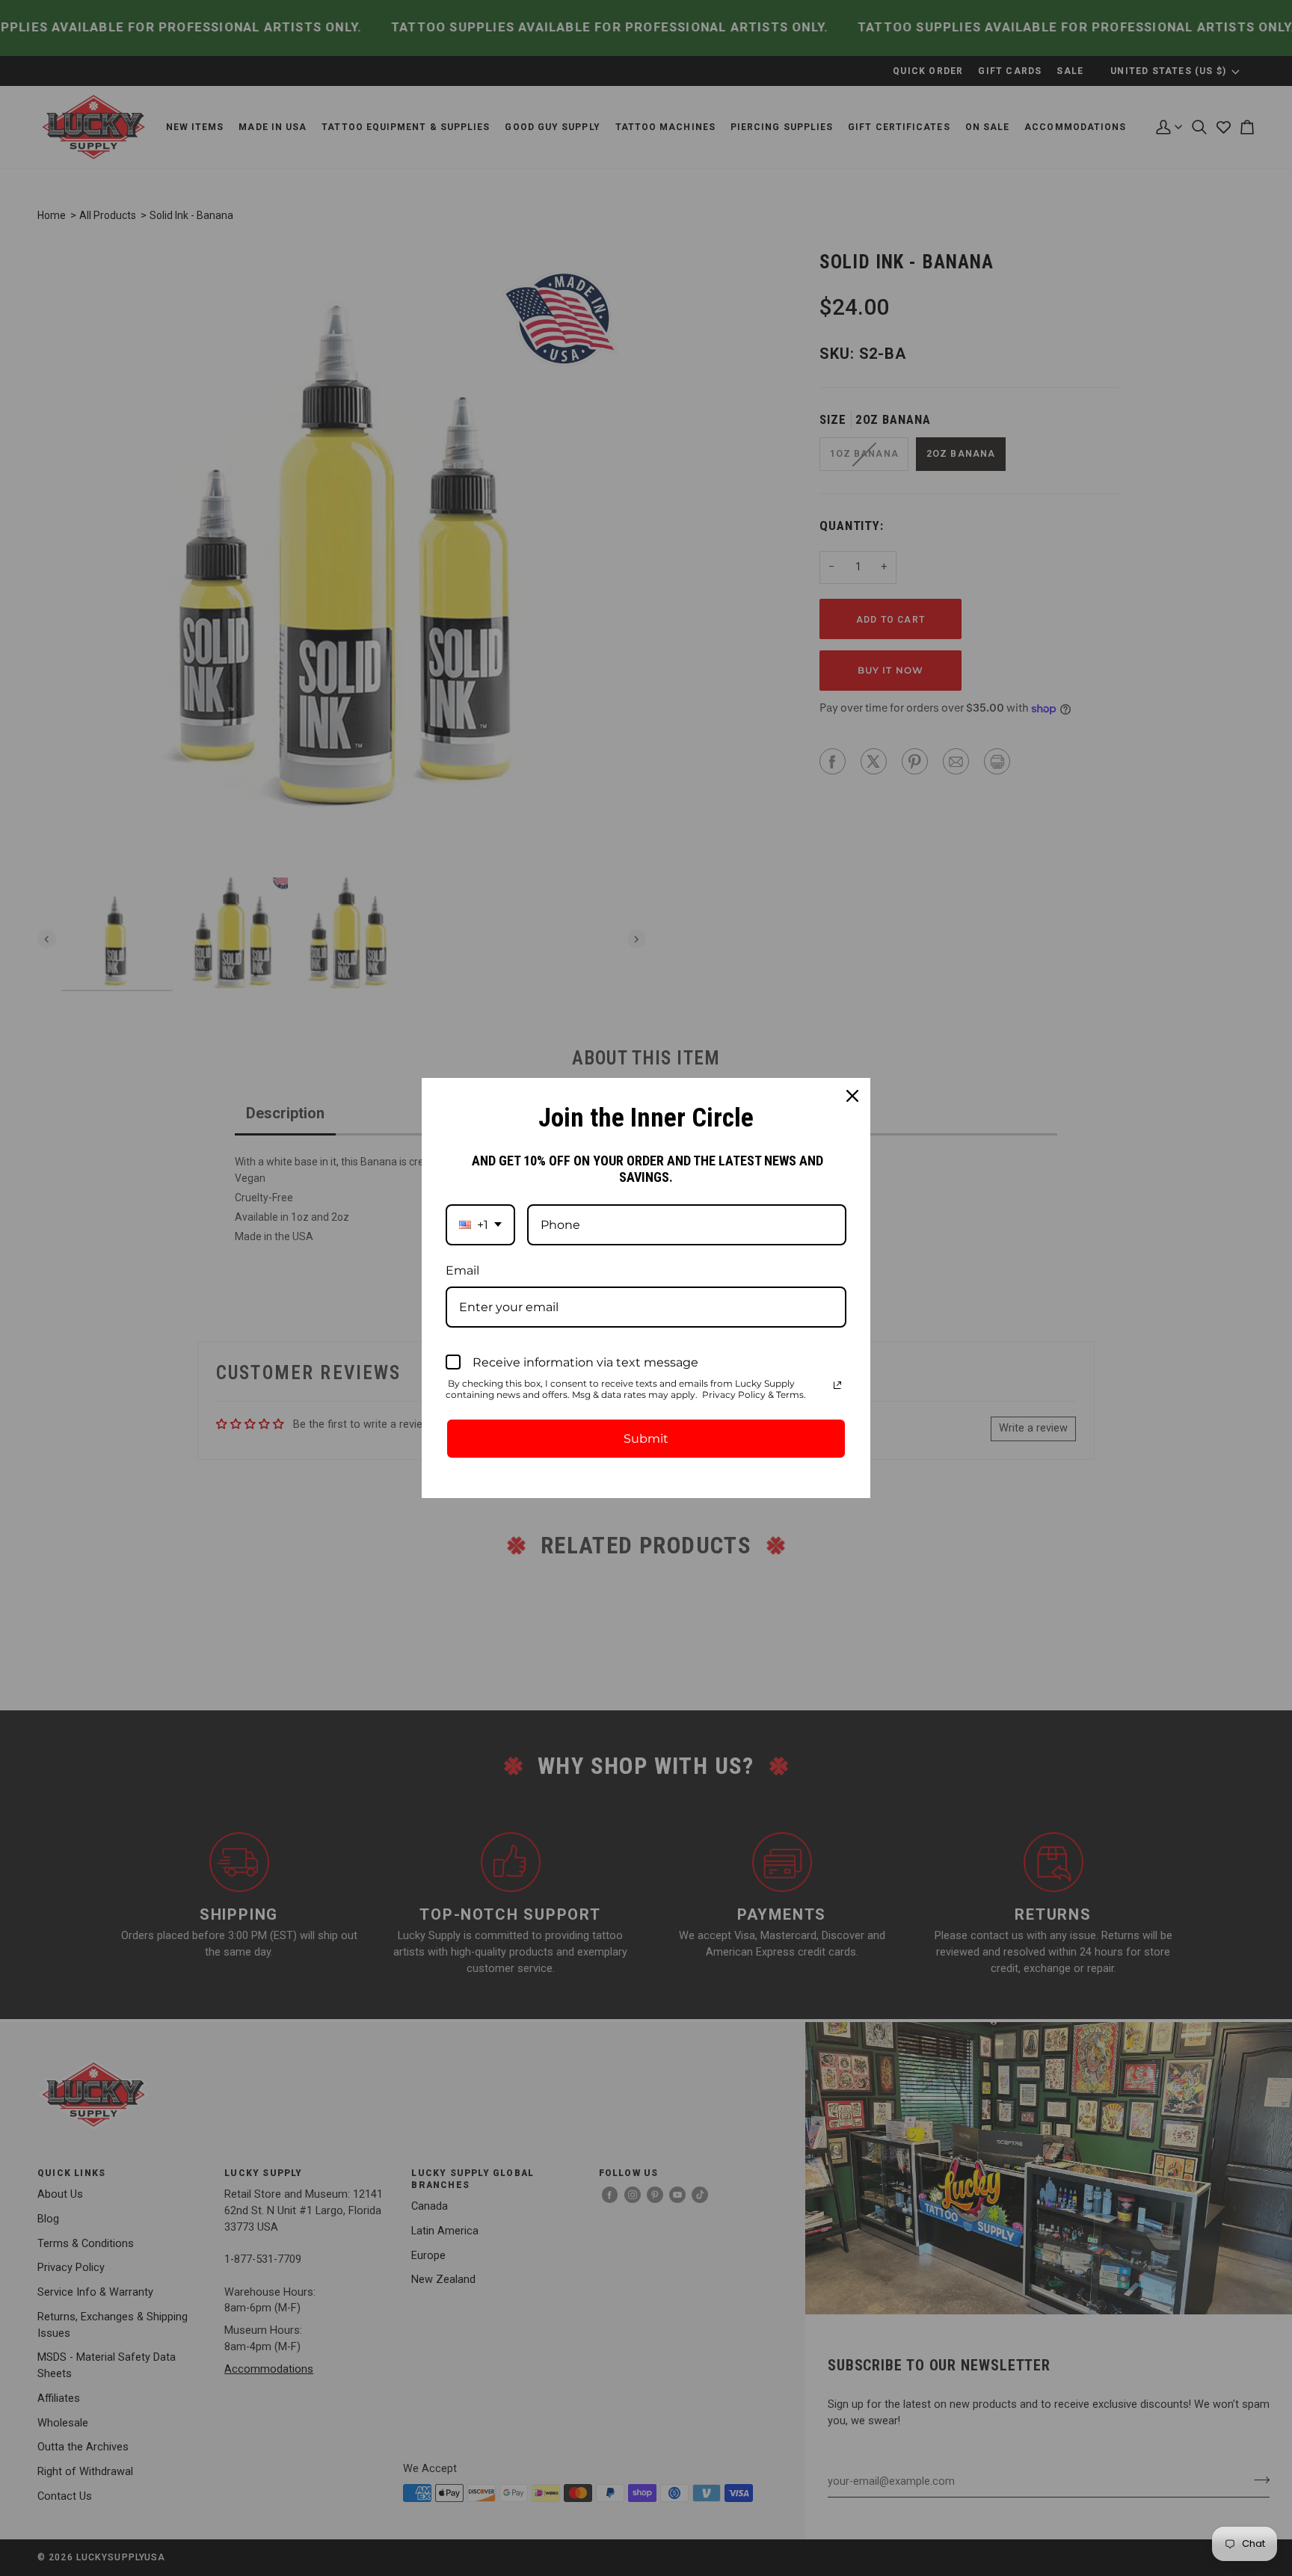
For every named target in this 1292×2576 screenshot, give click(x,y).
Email (462, 1270)
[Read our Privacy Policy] (837, 1385)
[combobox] (480, 1225)
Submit (646, 1439)
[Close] (852, 1096)
